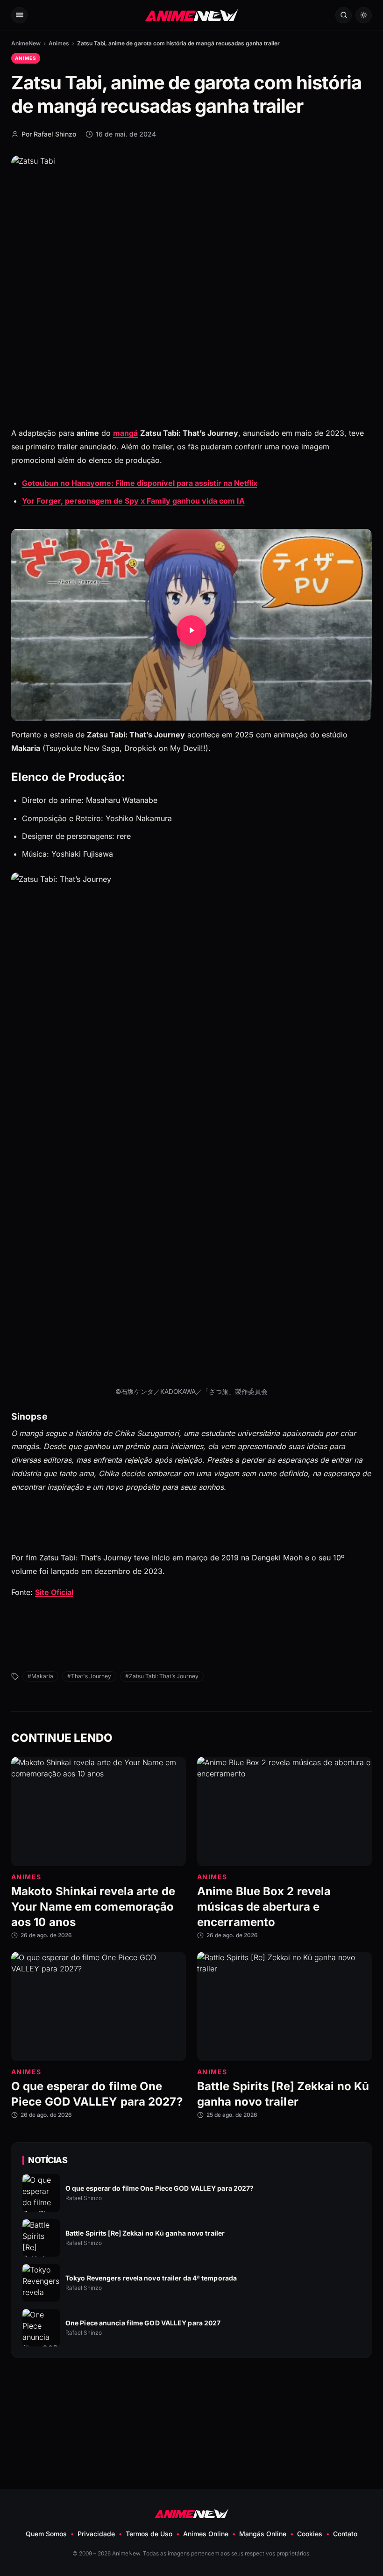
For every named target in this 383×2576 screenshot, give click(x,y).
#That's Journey (89, 1676)
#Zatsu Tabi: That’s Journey (162, 1676)
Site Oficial (54, 1592)
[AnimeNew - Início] (192, 15)
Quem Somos (46, 2534)
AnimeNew (26, 43)
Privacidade (96, 2534)
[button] (191, 630)
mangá (125, 433)
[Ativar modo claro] (364, 15)
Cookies (310, 2534)
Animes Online (206, 2534)
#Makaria (40, 1676)
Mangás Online (263, 2534)
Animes (59, 43)
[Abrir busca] (344, 15)
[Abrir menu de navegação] (19, 15)
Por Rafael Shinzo (49, 134)
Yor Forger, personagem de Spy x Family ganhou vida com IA (133, 501)
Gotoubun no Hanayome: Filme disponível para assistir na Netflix (140, 483)
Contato (345, 2534)
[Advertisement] (191, 2401)
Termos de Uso (149, 2534)
